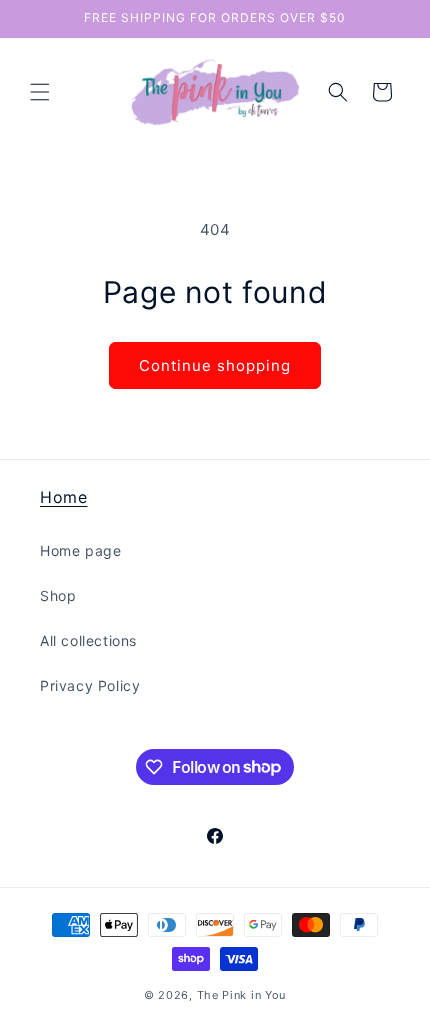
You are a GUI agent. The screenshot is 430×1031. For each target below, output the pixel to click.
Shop (58, 595)
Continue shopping (215, 365)
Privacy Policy (90, 685)
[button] (40, 92)
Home (63, 497)
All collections (88, 640)
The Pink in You (242, 995)
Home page (80, 550)
